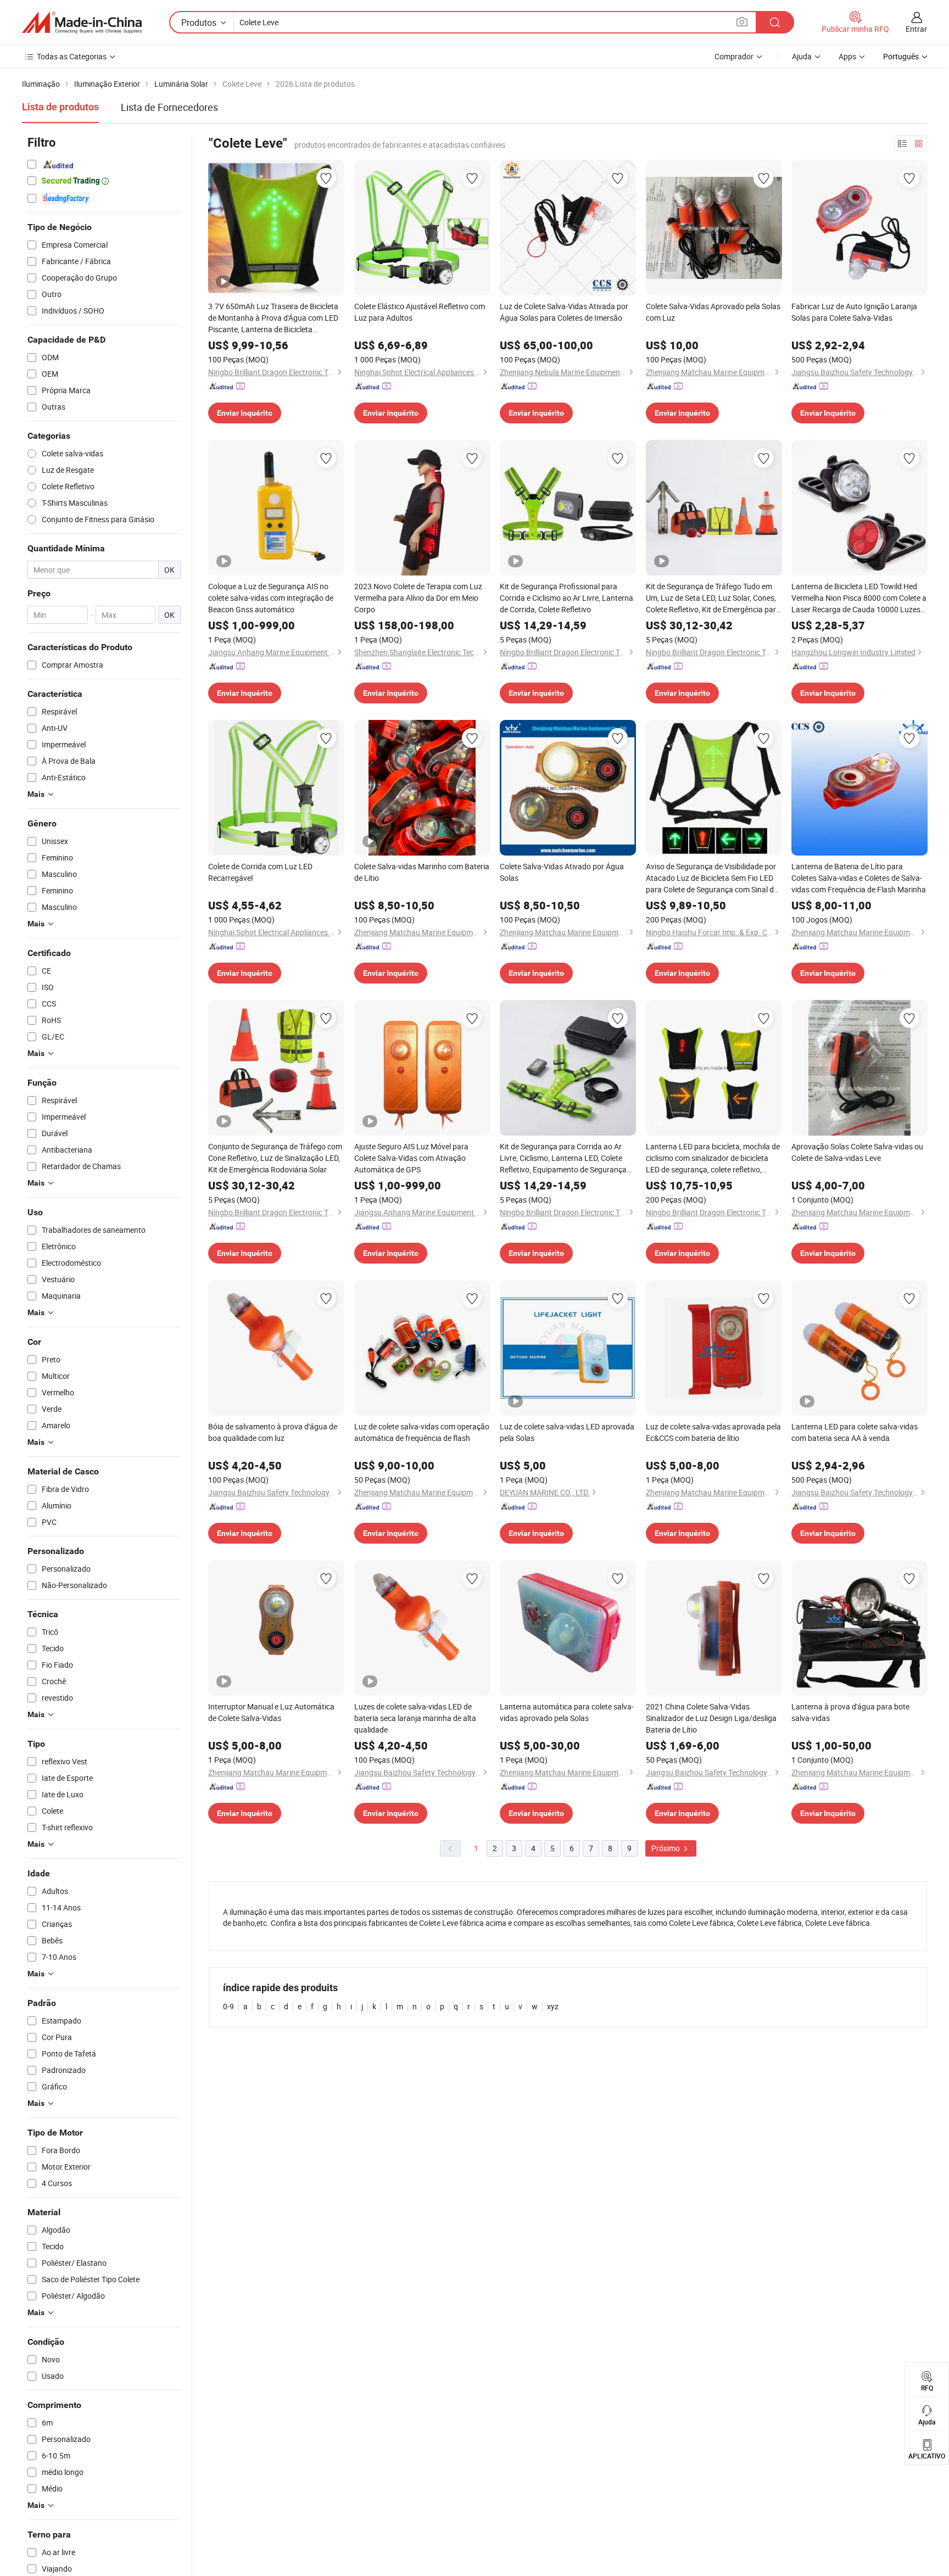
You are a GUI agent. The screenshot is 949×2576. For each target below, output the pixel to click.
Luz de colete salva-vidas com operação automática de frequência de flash (422, 1432)
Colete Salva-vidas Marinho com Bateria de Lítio (422, 872)
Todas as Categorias (72, 56)
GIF (659, 1122)
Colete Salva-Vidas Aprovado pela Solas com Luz (713, 312)
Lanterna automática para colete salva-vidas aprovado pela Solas (567, 1712)
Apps (847, 56)
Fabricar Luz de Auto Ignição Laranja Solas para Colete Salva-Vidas (854, 312)
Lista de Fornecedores (169, 107)
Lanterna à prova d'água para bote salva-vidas (850, 1712)
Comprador (734, 56)
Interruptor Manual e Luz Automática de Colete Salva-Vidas (271, 1712)
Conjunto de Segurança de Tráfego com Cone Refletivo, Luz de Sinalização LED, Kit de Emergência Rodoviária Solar (275, 1158)
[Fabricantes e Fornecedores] (82, 23)
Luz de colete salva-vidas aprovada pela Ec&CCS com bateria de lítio (713, 1432)
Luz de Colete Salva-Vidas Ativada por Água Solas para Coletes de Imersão (564, 312)
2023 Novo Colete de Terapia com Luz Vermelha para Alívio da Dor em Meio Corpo (418, 598)
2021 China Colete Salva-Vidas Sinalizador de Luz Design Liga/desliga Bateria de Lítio (711, 1718)
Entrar (916, 29)
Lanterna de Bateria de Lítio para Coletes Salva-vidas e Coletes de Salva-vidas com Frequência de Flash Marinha (859, 878)
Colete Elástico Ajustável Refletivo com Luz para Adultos (420, 312)
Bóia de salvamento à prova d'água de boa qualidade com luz (273, 1432)
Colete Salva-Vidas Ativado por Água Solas (562, 872)
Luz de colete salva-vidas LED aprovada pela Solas (567, 1432)
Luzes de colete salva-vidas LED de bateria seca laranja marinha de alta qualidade (415, 1718)
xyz (553, 2006)
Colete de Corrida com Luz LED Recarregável (260, 872)
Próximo (666, 1848)
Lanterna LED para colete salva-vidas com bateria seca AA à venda (855, 1432)
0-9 (228, 2006)
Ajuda (802, 56)
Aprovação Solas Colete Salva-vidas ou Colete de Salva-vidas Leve (857, 1152)
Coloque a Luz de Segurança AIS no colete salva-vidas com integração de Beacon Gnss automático (271, 598)
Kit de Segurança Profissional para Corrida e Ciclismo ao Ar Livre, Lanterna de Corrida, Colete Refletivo (566, 598)
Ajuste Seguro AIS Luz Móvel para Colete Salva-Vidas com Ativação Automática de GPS (411, 1158)
